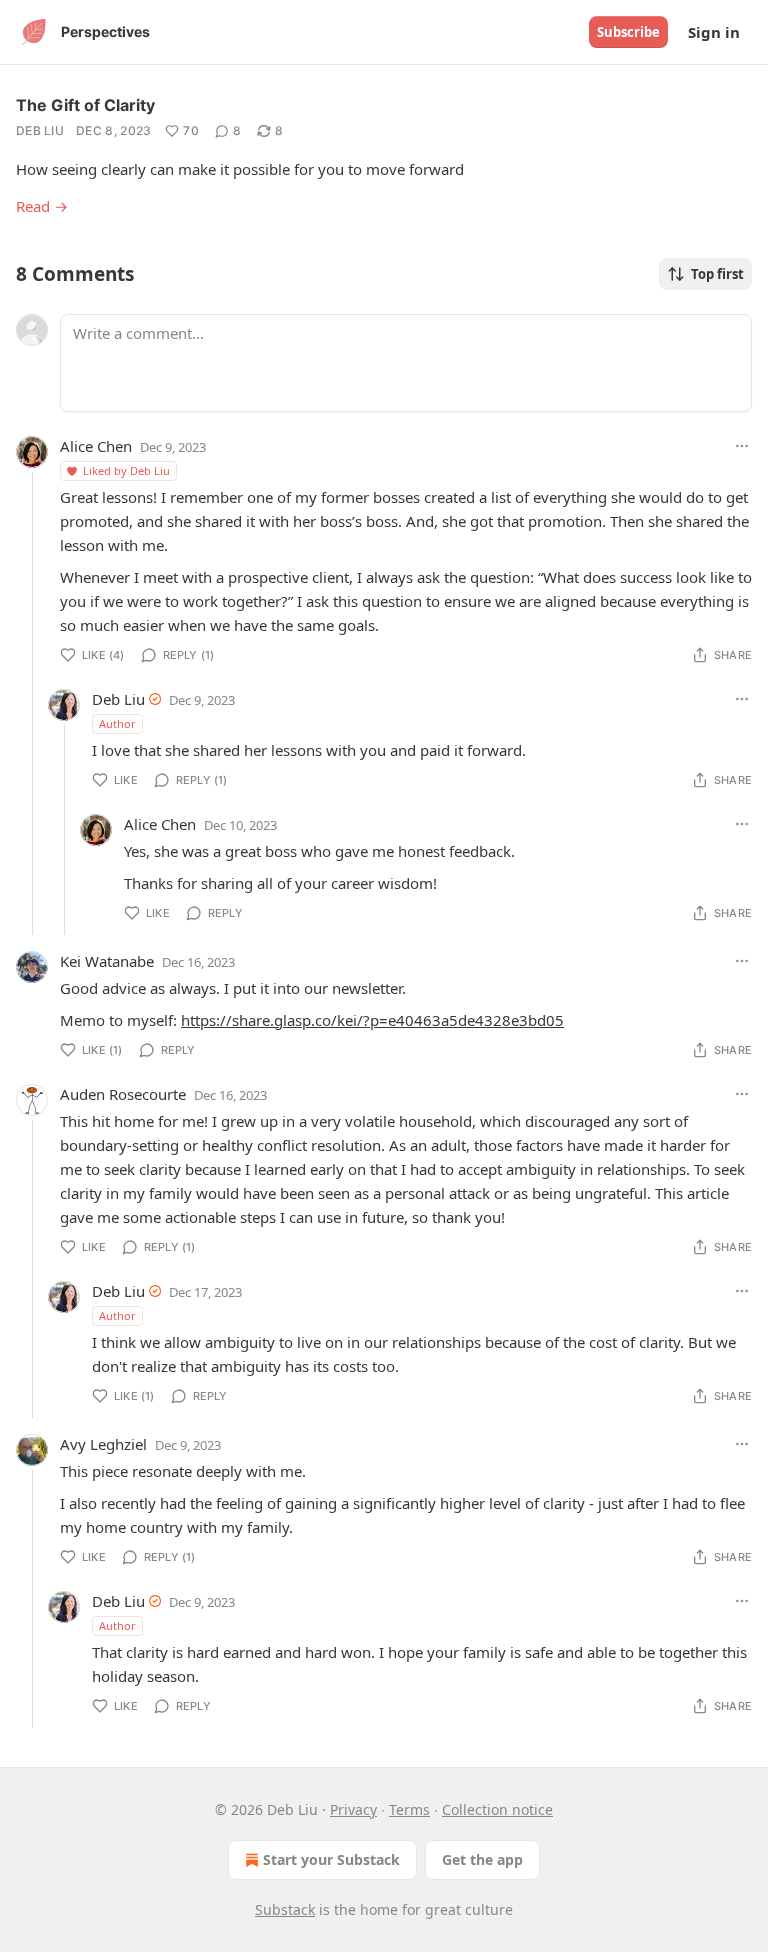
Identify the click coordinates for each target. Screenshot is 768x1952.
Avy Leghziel (103, 1444)
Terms (409, 1809)
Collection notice (497, 1809)
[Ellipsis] (742, 446)
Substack (285, 1909)
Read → (42, 206)
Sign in (714, 32)
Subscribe (628, 32)
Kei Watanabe (107, 961)
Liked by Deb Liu (126, 470)
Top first (717, 274)
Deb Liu (40, 130)
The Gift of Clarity (85, 105)
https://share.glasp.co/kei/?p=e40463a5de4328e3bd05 (372, 1020)
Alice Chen (96, 446)
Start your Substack (331, 1859)
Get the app (482, 1859)
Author (117, 723)
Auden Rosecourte (123, 1094)
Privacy (353, 1809)
